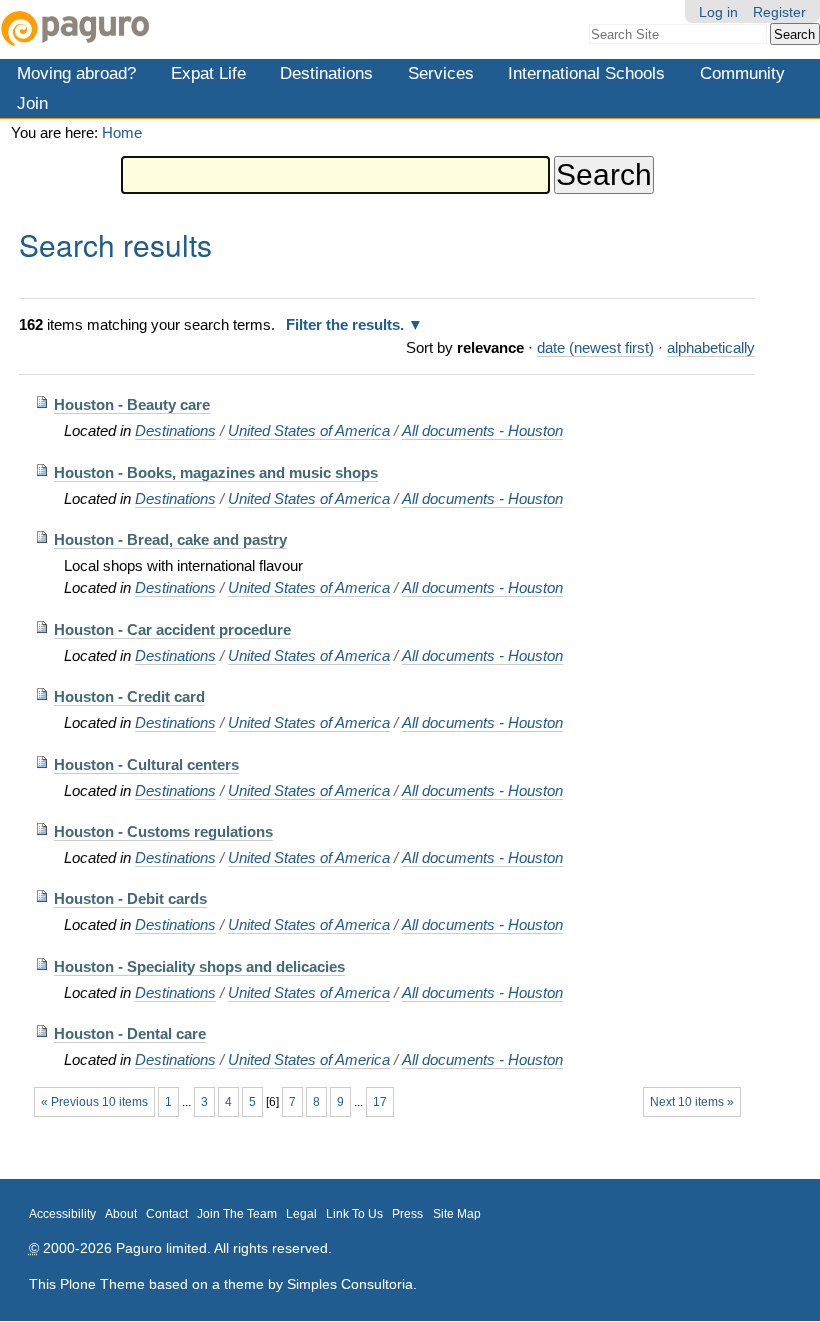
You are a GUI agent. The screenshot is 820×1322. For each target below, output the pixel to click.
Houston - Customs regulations (163, 831)
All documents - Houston (482, 430)
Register (779, 12)
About (121, 1214)
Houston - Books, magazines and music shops (216, 472)
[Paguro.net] (205, 28)
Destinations (326, 73)
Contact (167, 1214)
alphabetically (711, 347)
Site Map (457, 1214)
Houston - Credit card (129, 696)
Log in (718, 12)
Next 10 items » (692, 1102)
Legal (301, 1214)
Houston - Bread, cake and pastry (170, 539)
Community (742, 73)
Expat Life (208, 73)
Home (122, 132)
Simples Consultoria (350, 1284)
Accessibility (62, 1214)
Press (407, 1214)
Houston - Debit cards (130, 898)
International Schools (586, 73)
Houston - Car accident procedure (172, 629)
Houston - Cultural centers (146, 764)
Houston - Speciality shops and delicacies (199, 966)
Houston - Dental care (130, 1033)
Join (32, 103)
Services (441, 73)
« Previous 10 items (94, 1102)
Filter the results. (347, 324)
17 (380, 1102)
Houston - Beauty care (132, 404)
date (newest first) (595, 347)
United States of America (309, 430)
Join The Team (237, 1214)
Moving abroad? (76, 73)
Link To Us (354, 1214)
